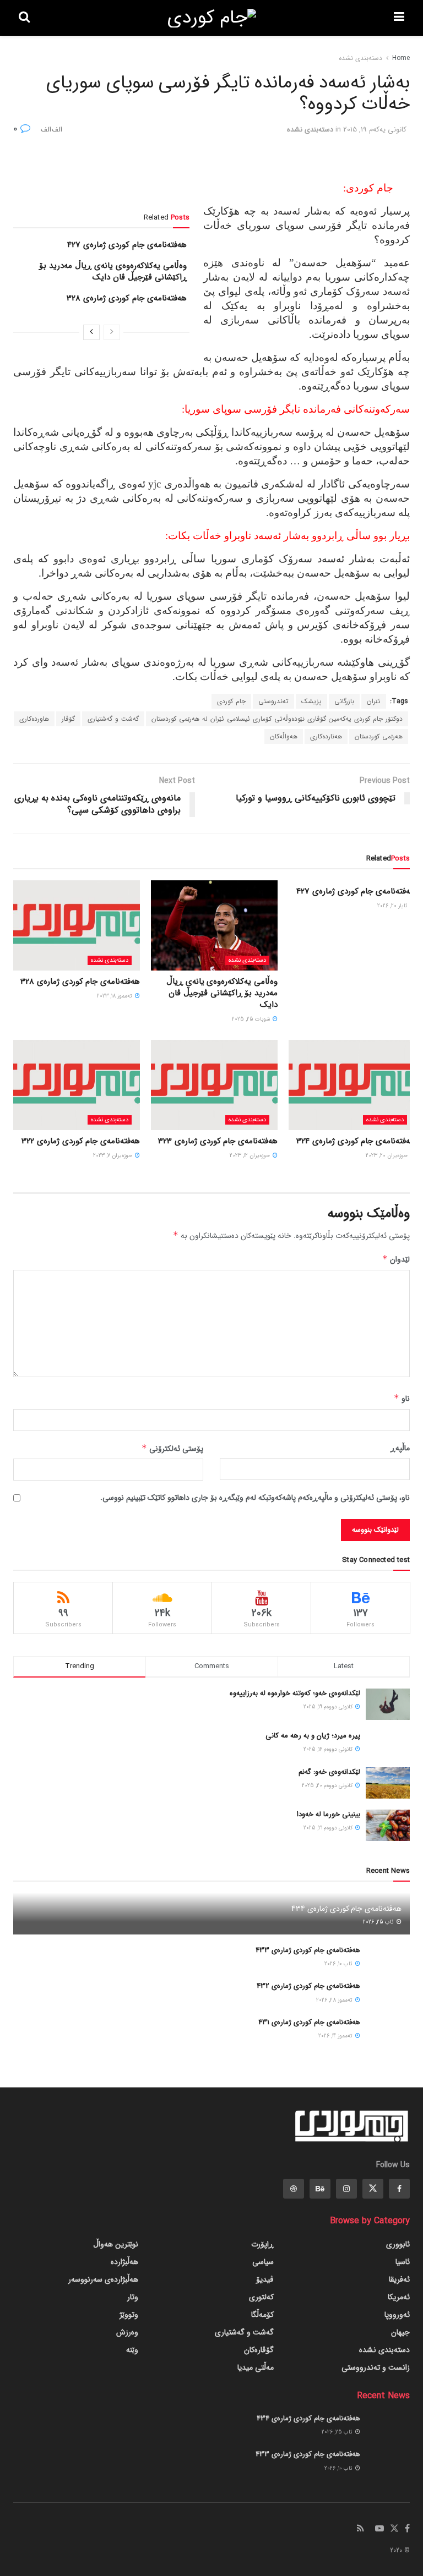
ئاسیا (403, 2262)
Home (401, 58)
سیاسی (263, 2262)
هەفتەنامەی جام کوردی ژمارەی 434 (346, 1909)
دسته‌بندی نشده (360, 58)
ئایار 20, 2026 (393, 906)
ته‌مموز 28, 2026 (335, 2000)
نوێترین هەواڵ (116, 2244)
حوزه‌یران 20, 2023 (387, 1156)
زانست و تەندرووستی (376, 2367)
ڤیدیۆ (265, 2279)
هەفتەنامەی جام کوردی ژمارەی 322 (81, 1141)
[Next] (91, 332)
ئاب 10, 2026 (339, 1964)
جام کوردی (231, 701)
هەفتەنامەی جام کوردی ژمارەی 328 (127, 298)
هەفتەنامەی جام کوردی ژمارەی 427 (127, 245)
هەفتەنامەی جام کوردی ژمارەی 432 (308, 1986)
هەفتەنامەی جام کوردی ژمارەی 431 (309, 2022)
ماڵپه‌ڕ (400, 1448)
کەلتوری (261, 2297)
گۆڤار (68, 719)
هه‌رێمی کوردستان (379, 736)
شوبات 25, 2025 (252, 1019)
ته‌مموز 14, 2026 (336, 2036)
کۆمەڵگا (262, 2315)
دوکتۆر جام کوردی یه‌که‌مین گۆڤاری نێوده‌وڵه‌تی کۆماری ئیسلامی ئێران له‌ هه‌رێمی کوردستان (277, 719)
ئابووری (398, 2244)
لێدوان (396, 1259)
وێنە (132, 2350)
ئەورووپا (397, 2315)
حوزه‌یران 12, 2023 (251, 1156)
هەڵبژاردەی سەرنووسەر (103, 2279)
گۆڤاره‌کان (259, 2350)
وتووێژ (129, 2315)
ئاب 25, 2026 (379, 1922)
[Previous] (112, 332)
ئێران (374, 701)
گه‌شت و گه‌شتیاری (113, 719)
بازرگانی (344, 701)
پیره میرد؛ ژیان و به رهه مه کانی (313, 1736)
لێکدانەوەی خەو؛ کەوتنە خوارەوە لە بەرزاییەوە (295, 1693)
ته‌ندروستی (273, 701)
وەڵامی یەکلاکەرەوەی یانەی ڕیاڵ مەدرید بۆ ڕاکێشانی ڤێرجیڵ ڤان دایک (113, 272)
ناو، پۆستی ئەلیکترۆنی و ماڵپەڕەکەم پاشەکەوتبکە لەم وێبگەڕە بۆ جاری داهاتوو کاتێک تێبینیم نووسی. (255, 1498)
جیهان (400, 2332)
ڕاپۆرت (262, 2244)
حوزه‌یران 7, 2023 (113, 1156)
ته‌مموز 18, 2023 (115, 996)
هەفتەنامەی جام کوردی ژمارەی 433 (308, 1950)
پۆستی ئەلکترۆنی (172, 1449)
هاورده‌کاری (34, 719)
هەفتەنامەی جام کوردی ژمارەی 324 (356, 1141)
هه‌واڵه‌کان (284, 736)
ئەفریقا (399, 2279)
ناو (402, 1399)
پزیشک (311, 701)
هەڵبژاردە (124, 2262)
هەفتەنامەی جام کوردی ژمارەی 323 (218, 1141)
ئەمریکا (399, 2297)
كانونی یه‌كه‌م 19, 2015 (375, 130)
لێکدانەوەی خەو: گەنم (329, 1772)
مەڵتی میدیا (256, 2367)
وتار (133, 2297)
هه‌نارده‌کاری (326, 736)
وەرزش (127, 2332)
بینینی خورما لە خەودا (329, 1814)
